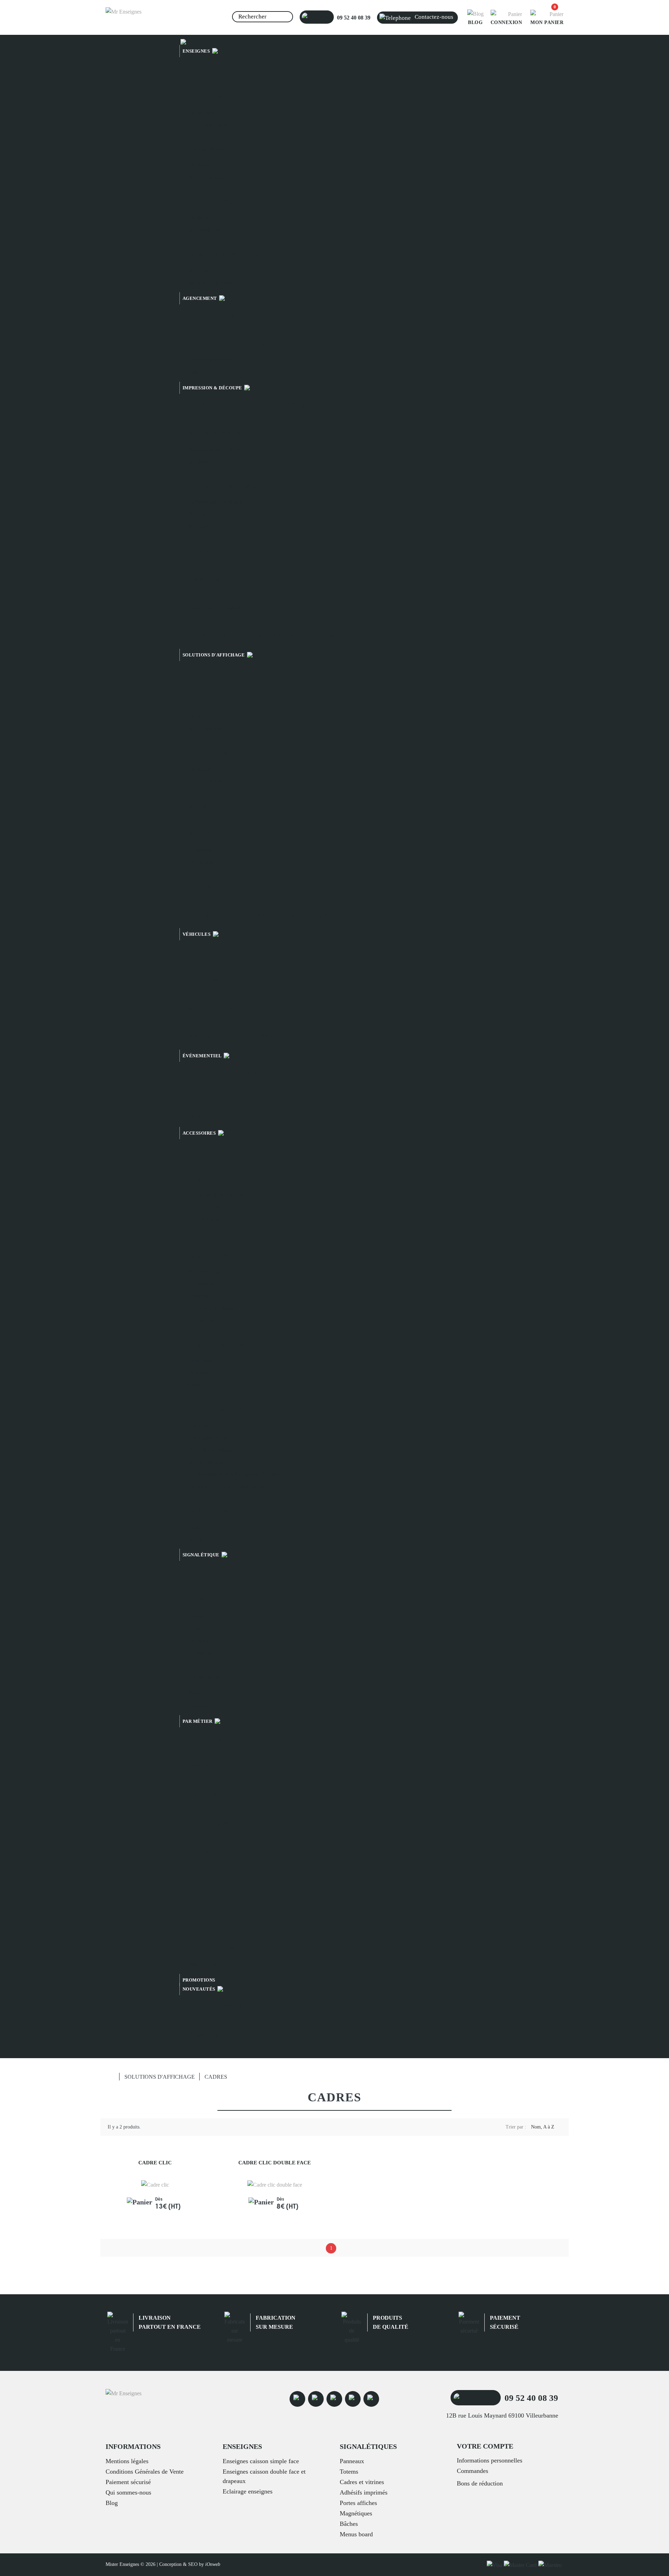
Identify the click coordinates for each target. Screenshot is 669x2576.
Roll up (196, 1117)
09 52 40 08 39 (353, 18)
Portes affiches (215, 753)
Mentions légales (127, 2461)
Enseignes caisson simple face (261, 2461)
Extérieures (201, 862)
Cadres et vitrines (362, 2482)
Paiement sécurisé (128, 2482)
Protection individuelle (213, 1450)
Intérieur (197, 1629)
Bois (193, 372)
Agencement (201, 298)
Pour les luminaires (222, 1511)
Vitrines (202, 834)
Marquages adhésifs (222, 1008)
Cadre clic (155, 2163)
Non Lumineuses (207, 125)
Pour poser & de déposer (215, 1195)
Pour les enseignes (220, 1256)
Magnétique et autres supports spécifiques (261, 635)
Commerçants (212, 1823)
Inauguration (202, 1706)
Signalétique (202, 1426)
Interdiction (201, 1653)
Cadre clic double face (275, 2163)
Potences (198, 1373)
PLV (194, 1101)
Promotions (199, 1980)
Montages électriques (211, 1308)
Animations (201, 1284)
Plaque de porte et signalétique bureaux (258, 915)
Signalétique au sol (209, 1438)
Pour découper (204, 1207)
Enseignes (197, 51)
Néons (195, 1539)
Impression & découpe (213, 388)
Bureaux (202, 1795)
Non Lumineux (205, 177)
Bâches (349, 2524)
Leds (194, 1527)
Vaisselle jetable (206, 1964)
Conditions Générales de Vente (145, 2472)
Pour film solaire (206, 1219)
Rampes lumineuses (210, 283)
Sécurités (198, 1296)
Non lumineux (204, 230)
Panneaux (204, 579)
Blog (112, 2503)
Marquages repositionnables (238, 1036)
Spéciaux (198, 462)
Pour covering (204, 1231)
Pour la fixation (216, 1345)
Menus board (210, 806)
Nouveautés (200, 1989)
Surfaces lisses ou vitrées (215, 449)
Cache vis (199, 1385)
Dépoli (199, 551)
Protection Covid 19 (222, 1410)
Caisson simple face (221, 149)
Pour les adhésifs (217, 1179)
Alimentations (203, 1272)
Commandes (472, 2471)
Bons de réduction (480, 2483)
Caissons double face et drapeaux (245, 202)
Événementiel (203, 1056)
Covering (204, 980)
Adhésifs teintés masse (226, 486)
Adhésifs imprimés (219, 433)
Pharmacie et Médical (226, 1851)
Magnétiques (356, 2513)
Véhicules (197, 934)
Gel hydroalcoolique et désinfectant (227, 1487)
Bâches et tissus (215, 607)
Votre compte (485, 2446)
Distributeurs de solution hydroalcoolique (233, 1474)
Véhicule (198, 514)
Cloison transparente (211, 1462)
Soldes (195, 1693)
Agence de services (220, 1767)
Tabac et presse (214, 1920)
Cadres (200, 886)
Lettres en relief (218, 97)
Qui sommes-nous (128, 2492)
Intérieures (200, 850)
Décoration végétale (210, 360)
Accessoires (200, 1133)
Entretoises (200, 1361)
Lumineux (199, 165)
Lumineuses (201, 113)
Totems (201, 701)
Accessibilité (202, 1616)
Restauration (211, 1892)
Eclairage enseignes (248, 2491)
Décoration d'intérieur (228, 344)
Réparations (201, 1320)
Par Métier (225, 1739)
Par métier (198, 1721)
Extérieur (198, 1641)
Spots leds (199, 270)
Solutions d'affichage (214, 655)
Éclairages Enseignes (225, 254)
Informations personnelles (490, 2460)
